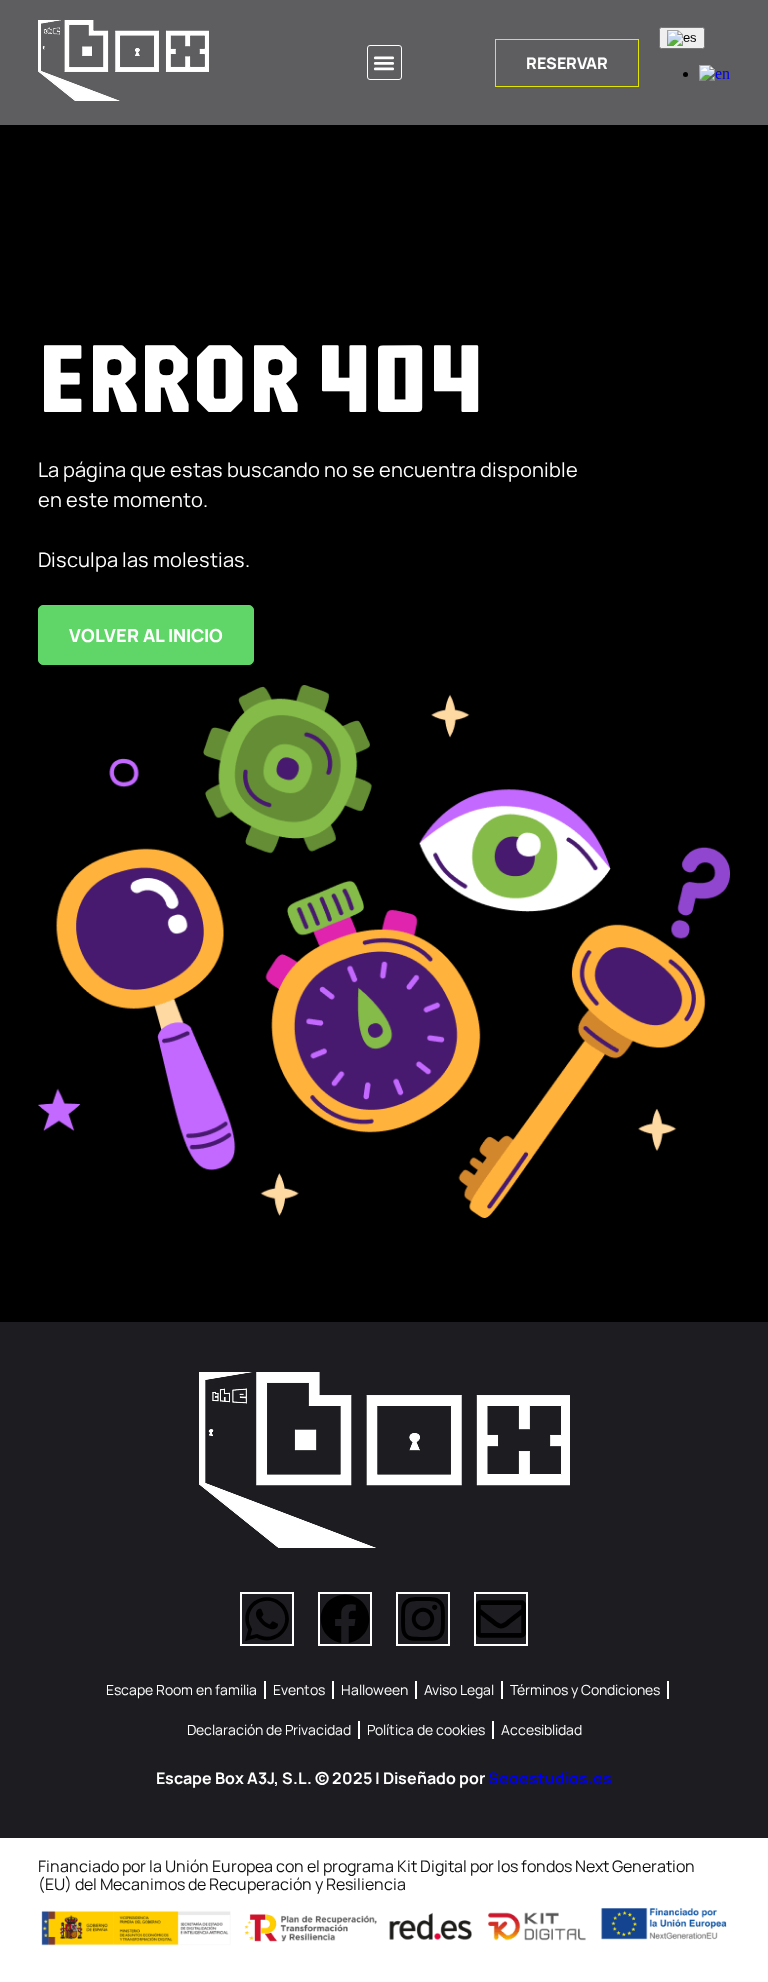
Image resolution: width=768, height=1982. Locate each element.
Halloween (374, 1689)
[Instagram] (423, 1619)
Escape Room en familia (181, 1689)
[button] (384, 62)
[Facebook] (345, 1619)
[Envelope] (501, 1619)
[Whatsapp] (267, 1619)
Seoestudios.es (550, 1778)
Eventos (299, 1689)
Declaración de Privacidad (269, 1729)
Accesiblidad (541, 1729)
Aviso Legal (459, 1689)
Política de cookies (426, 1729)
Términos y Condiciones (585, 1689)
